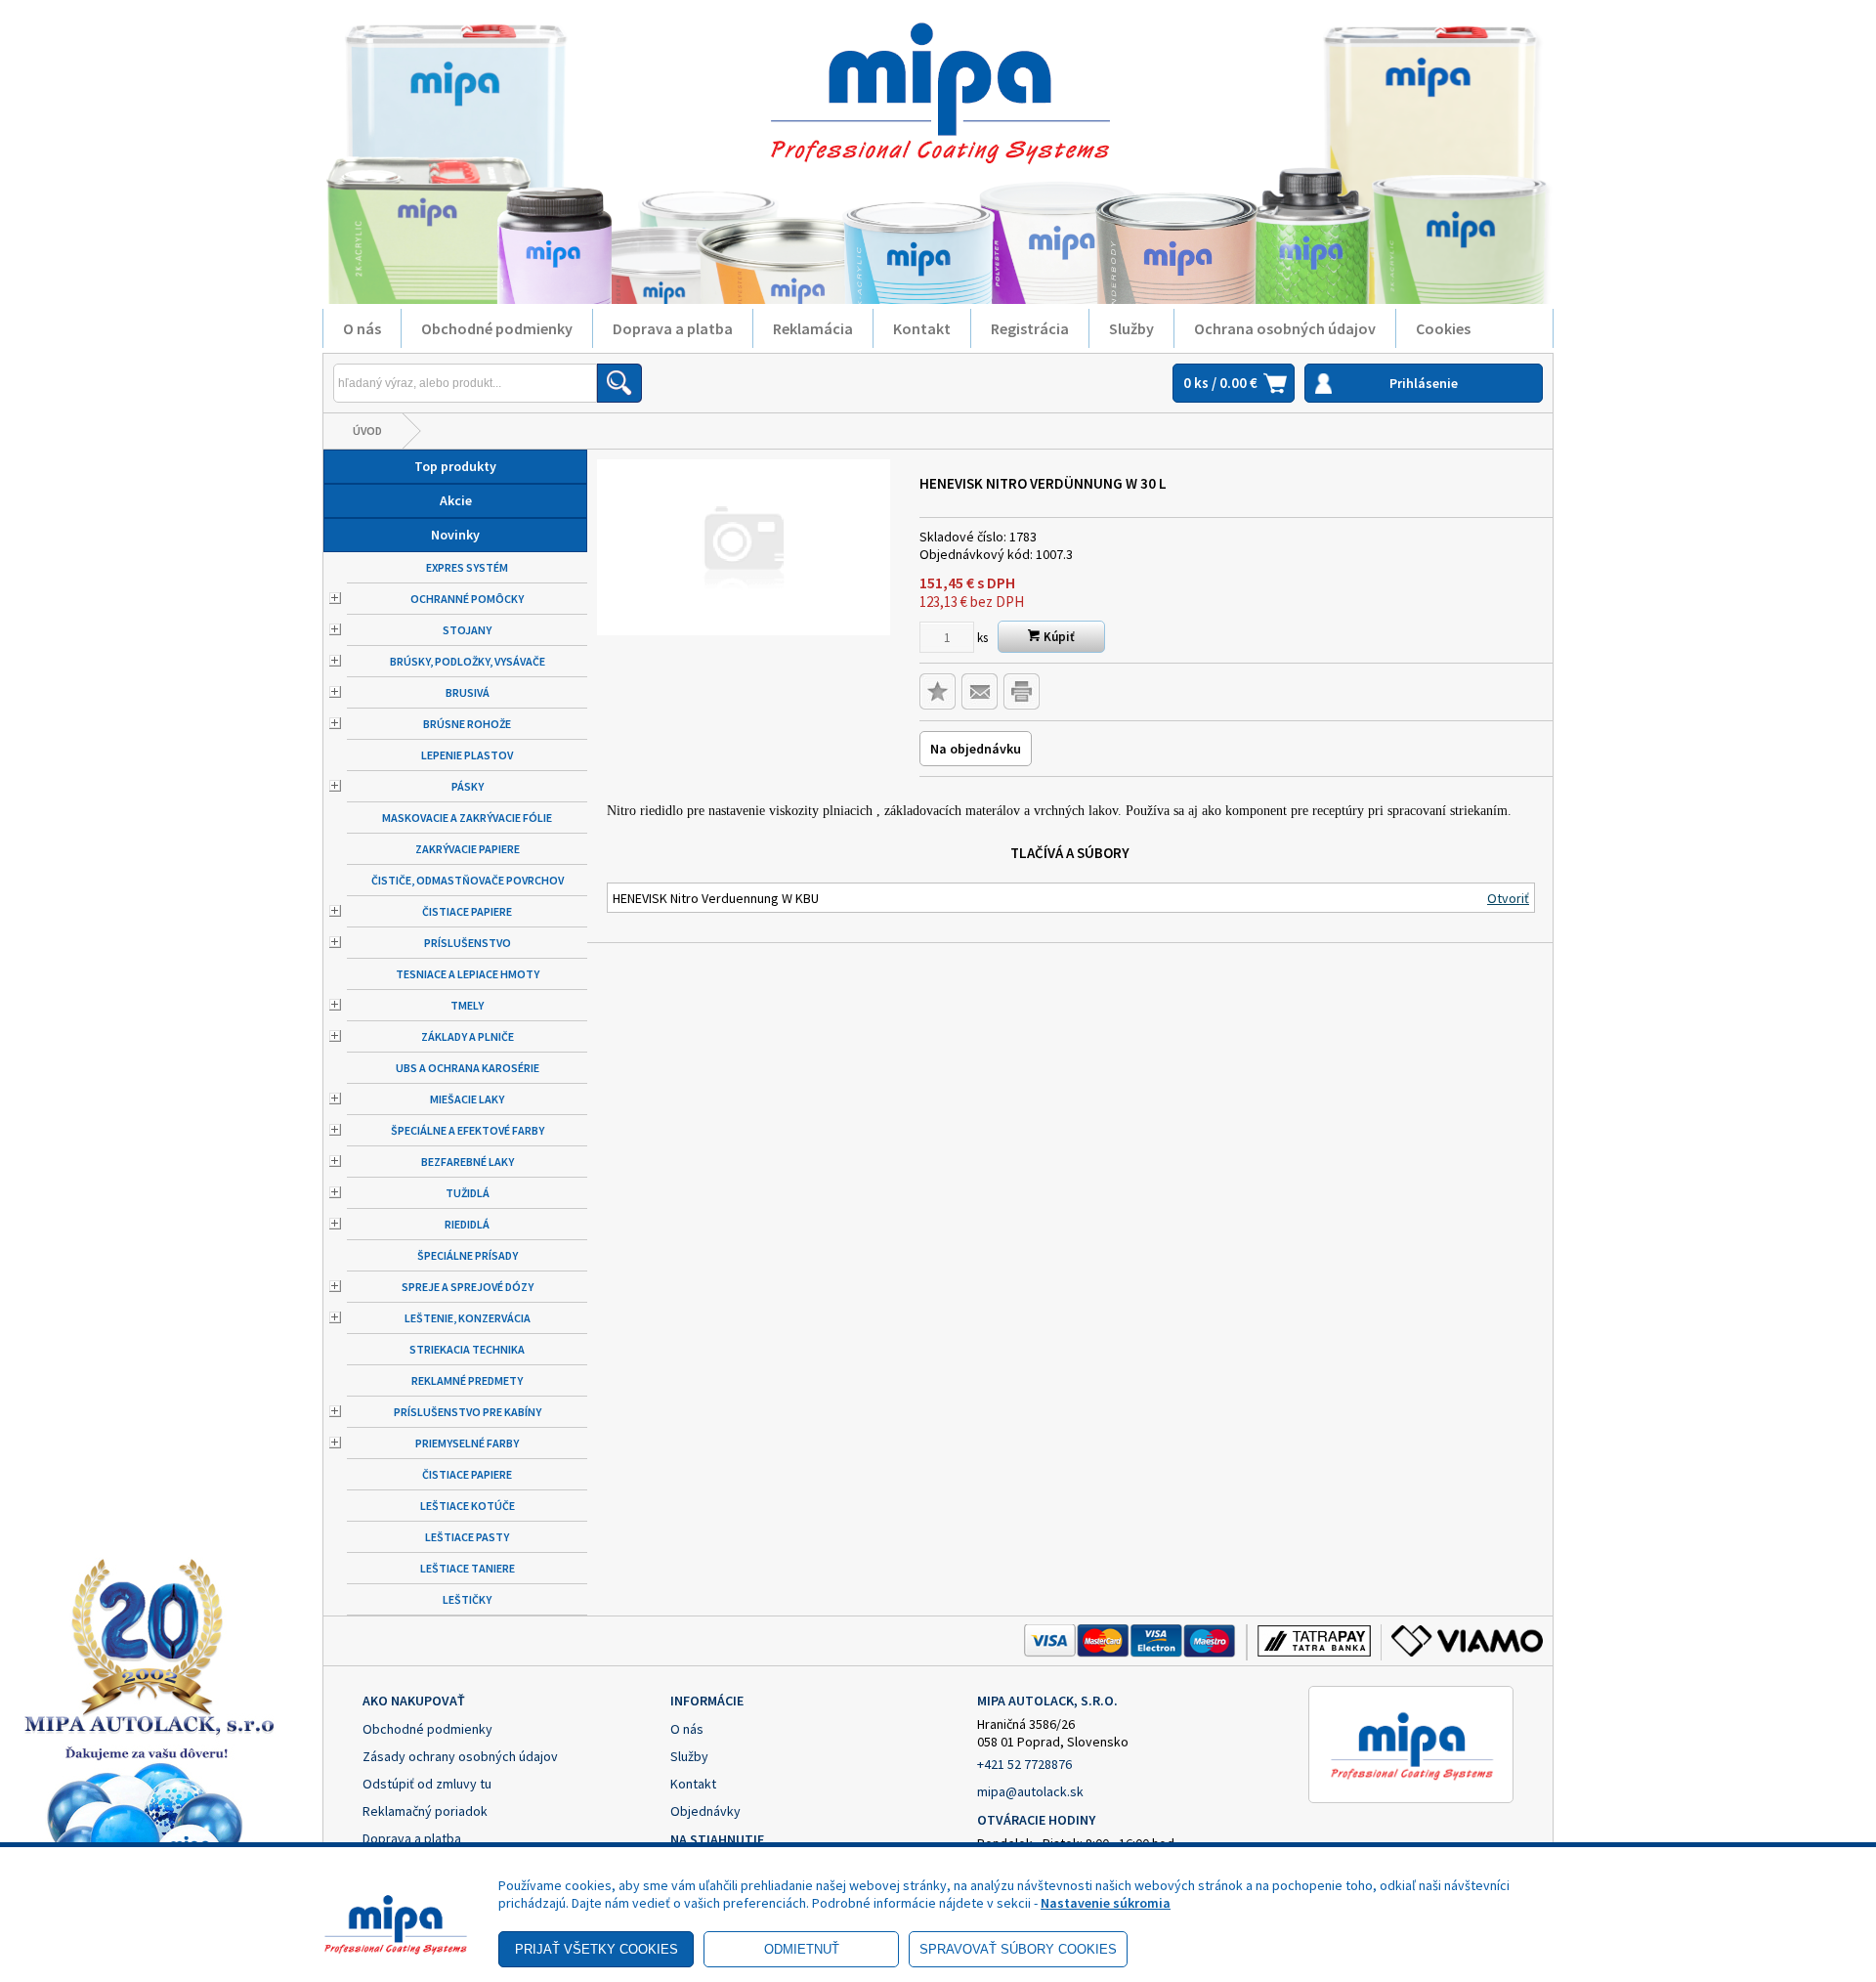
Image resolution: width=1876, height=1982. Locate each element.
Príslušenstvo (468, 943)
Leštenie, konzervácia (468, 1318)
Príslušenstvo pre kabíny (468, 1412)
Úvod (367, 431)
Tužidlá (468, 1193)
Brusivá (468, 692)
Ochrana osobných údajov (1285, 328)
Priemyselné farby (467, 1443)
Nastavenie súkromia (1106, 1903)
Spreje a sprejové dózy (468, 1287)
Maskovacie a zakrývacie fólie (467, 818)
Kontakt (922, 328)
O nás (362, 328)
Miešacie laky (467, 1099)
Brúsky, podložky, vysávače (468, 661)
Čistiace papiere (467, 911)
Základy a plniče (468, 1036)
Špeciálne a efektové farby (468, 1130)
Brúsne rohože (467, 724)
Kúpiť (1058, 637)
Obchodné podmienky (497, 328)
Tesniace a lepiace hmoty (468, 974)
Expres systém (467, 567)
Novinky (455, 535)
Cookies (1443, 328)
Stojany (467, 630)
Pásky (468, 786)
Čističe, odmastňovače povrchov (468, 880)
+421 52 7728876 (1024, 1764)
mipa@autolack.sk (1030, 1791)
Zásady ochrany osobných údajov (460, 1756)
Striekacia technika (467, 1349)
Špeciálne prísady (468, 1255)
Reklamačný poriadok (425, 1811)
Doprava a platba (673, 328)
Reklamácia (813, 328)
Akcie (456, 500)
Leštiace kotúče (468, 1506)
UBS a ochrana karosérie (468, 1068)
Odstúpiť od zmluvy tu (427, 1784)
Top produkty (455, 466)
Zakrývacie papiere (468, 849)
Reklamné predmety (467, 1380)
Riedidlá (467, 1224)
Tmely (467, 1005)
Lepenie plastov (467, 755)
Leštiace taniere (468, 1568)
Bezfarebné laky (468, 1162)
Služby (1131, 328)
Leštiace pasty (467, 1537)
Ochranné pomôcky (467, 599)
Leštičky (467, 1599)
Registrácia (1030, 328)
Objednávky (705, 1811)
